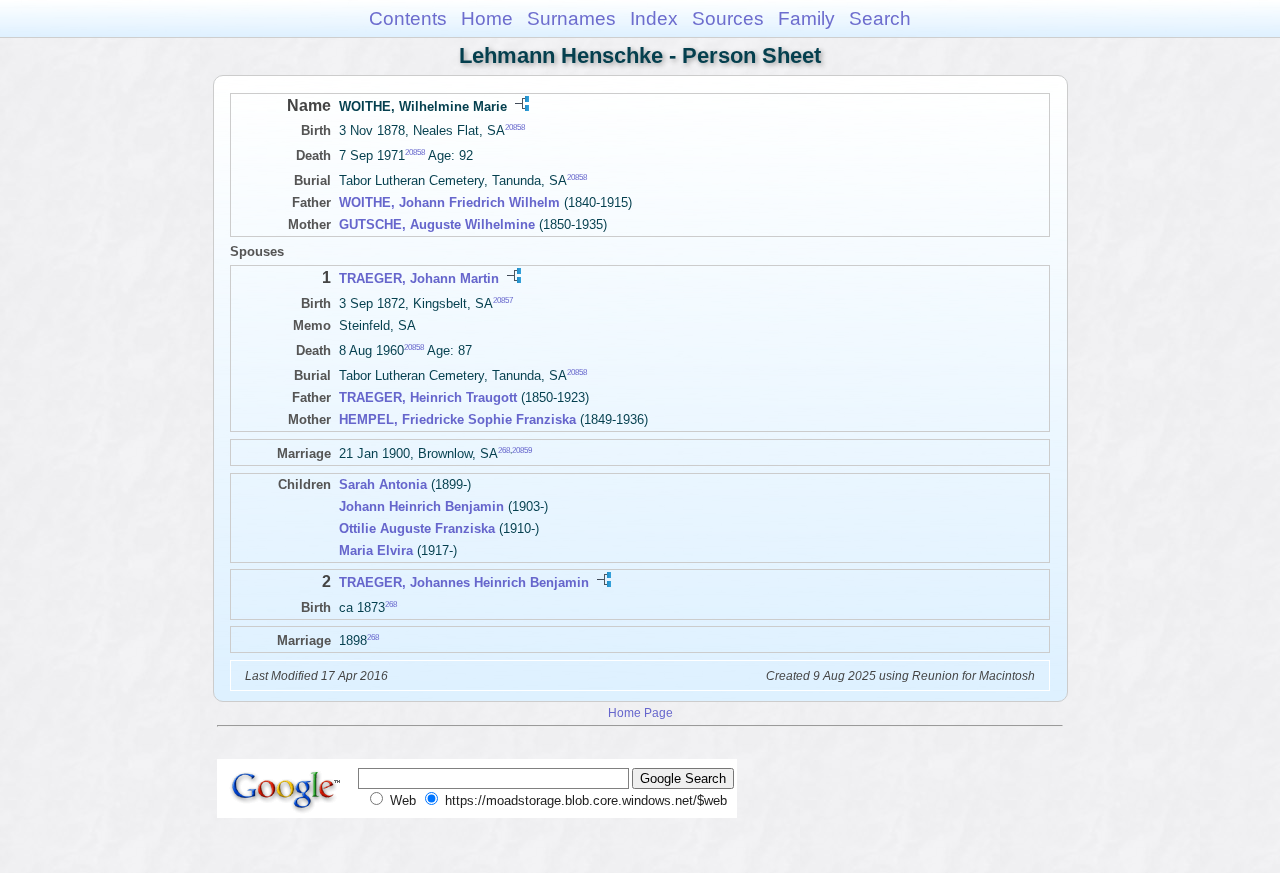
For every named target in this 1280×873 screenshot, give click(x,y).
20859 (522, 450)
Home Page (640, 712)
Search (880, 18)
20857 (503, 299)
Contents (408, 18)
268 (504, 450)
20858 (515, 127)
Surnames (571, 18)
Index (654, 18)
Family (806, 18)
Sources (728, 18)
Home (487, 18)
